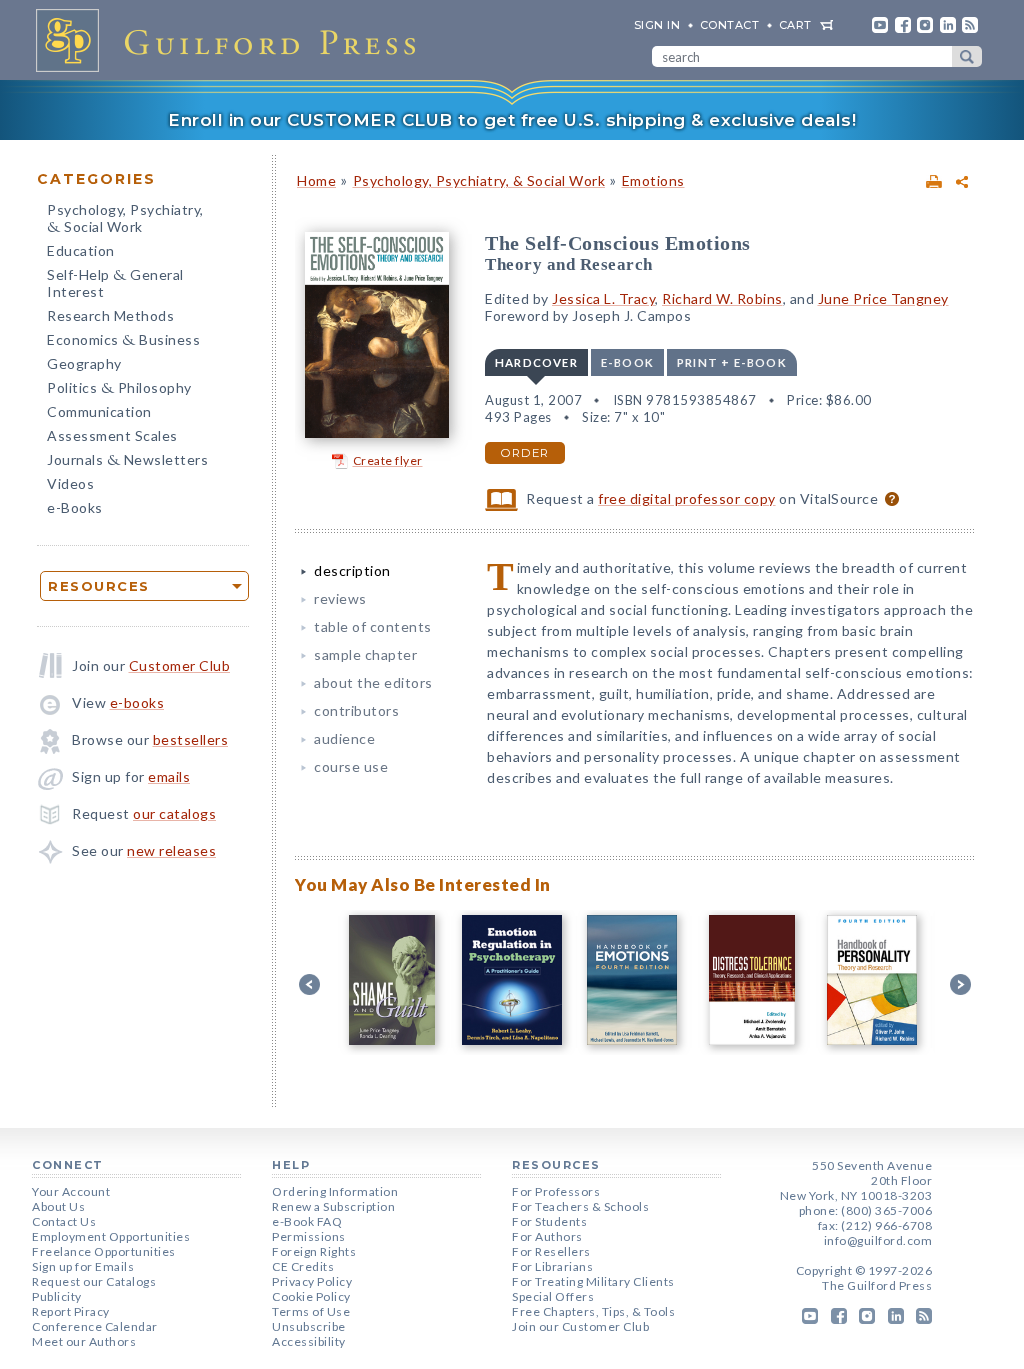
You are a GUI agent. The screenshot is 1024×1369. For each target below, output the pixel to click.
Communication (99, 411)
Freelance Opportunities (104, 1251)
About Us (58, 1206)
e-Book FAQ (307, 1221)
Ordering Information (335, 1191)
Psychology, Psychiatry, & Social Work (479, 180)
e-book (627, 362)
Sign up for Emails (83, 1266)
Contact (730, 25)
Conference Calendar (95, 1326)
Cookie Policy (311, 1296)
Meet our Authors (84, 1341)
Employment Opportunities (111, 1236)
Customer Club (180, 665)
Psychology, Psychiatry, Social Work (125, 220)
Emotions (653, 180)
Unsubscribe (309, 1326)
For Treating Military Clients (593, 1281)
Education (81, 250)
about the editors (373, 682)
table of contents (373, 626)
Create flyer (388, 460)
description (352, 570)
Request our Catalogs (94, 1281)
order (525, 453)
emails (169, 776)
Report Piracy (71, 1311)
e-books (137, 702)
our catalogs (174, 813)
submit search (967, 56)
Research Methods (110, 315)
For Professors (556, 1191)
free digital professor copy (687, 498)
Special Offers (553, 1296)
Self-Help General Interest (115, 283)
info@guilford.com (878, 1240)
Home (316, 180)
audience (344, 738)
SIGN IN (657, 25)
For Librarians (552, 1266)
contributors (356, 710)
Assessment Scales (112, 435)
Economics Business (123, 341)
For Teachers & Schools (580, 1206)
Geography (84, 363)
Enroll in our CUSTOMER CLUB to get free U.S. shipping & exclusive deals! (512, 120)
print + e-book (732, 362)
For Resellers (551, 1251)
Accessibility (309, 1341)
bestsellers (191, 739)
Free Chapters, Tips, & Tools (593, 1311)
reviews (340, 598)
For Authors (547, 1236)
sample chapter (365, 654)
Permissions (309, 1236)
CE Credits (303, 1266)
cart (795, 25)
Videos (70, 483)
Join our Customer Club (580, 1326)
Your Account (71, 1191)
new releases (171, 850)
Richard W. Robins (722, 298)
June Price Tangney (883, 298)
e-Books (75, 507)
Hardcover (536, 362)
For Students (549, 1221)
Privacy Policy (312, 1281)
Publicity (57, 1296)
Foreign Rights (314, 1251)
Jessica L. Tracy (603, 298)
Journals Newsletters (127, 461)
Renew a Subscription (333, 1206)
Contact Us (64, 1221)
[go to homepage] (232, 40)
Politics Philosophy (119, 389)
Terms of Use (311, 1311)
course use (351, 766)
